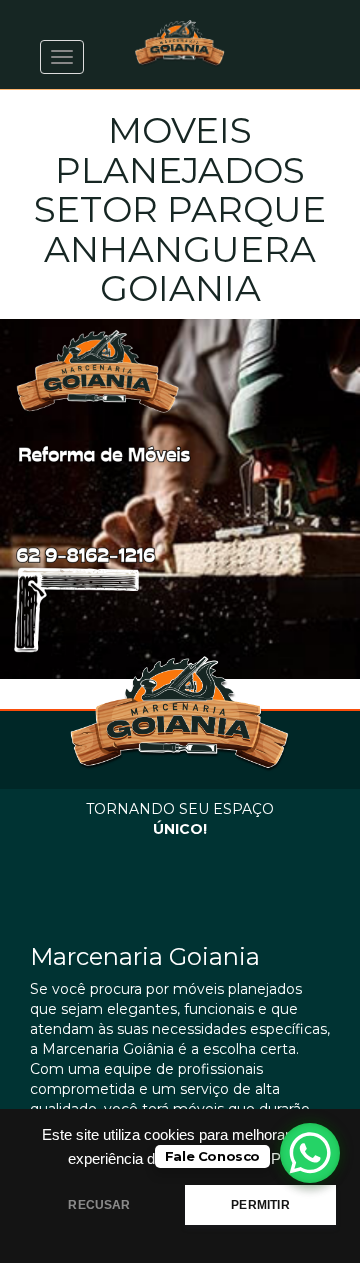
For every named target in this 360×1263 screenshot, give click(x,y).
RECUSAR (99, 1205)
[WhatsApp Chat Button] (310, 1153)
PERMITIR (260, 1205)
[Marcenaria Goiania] (180, 43)
